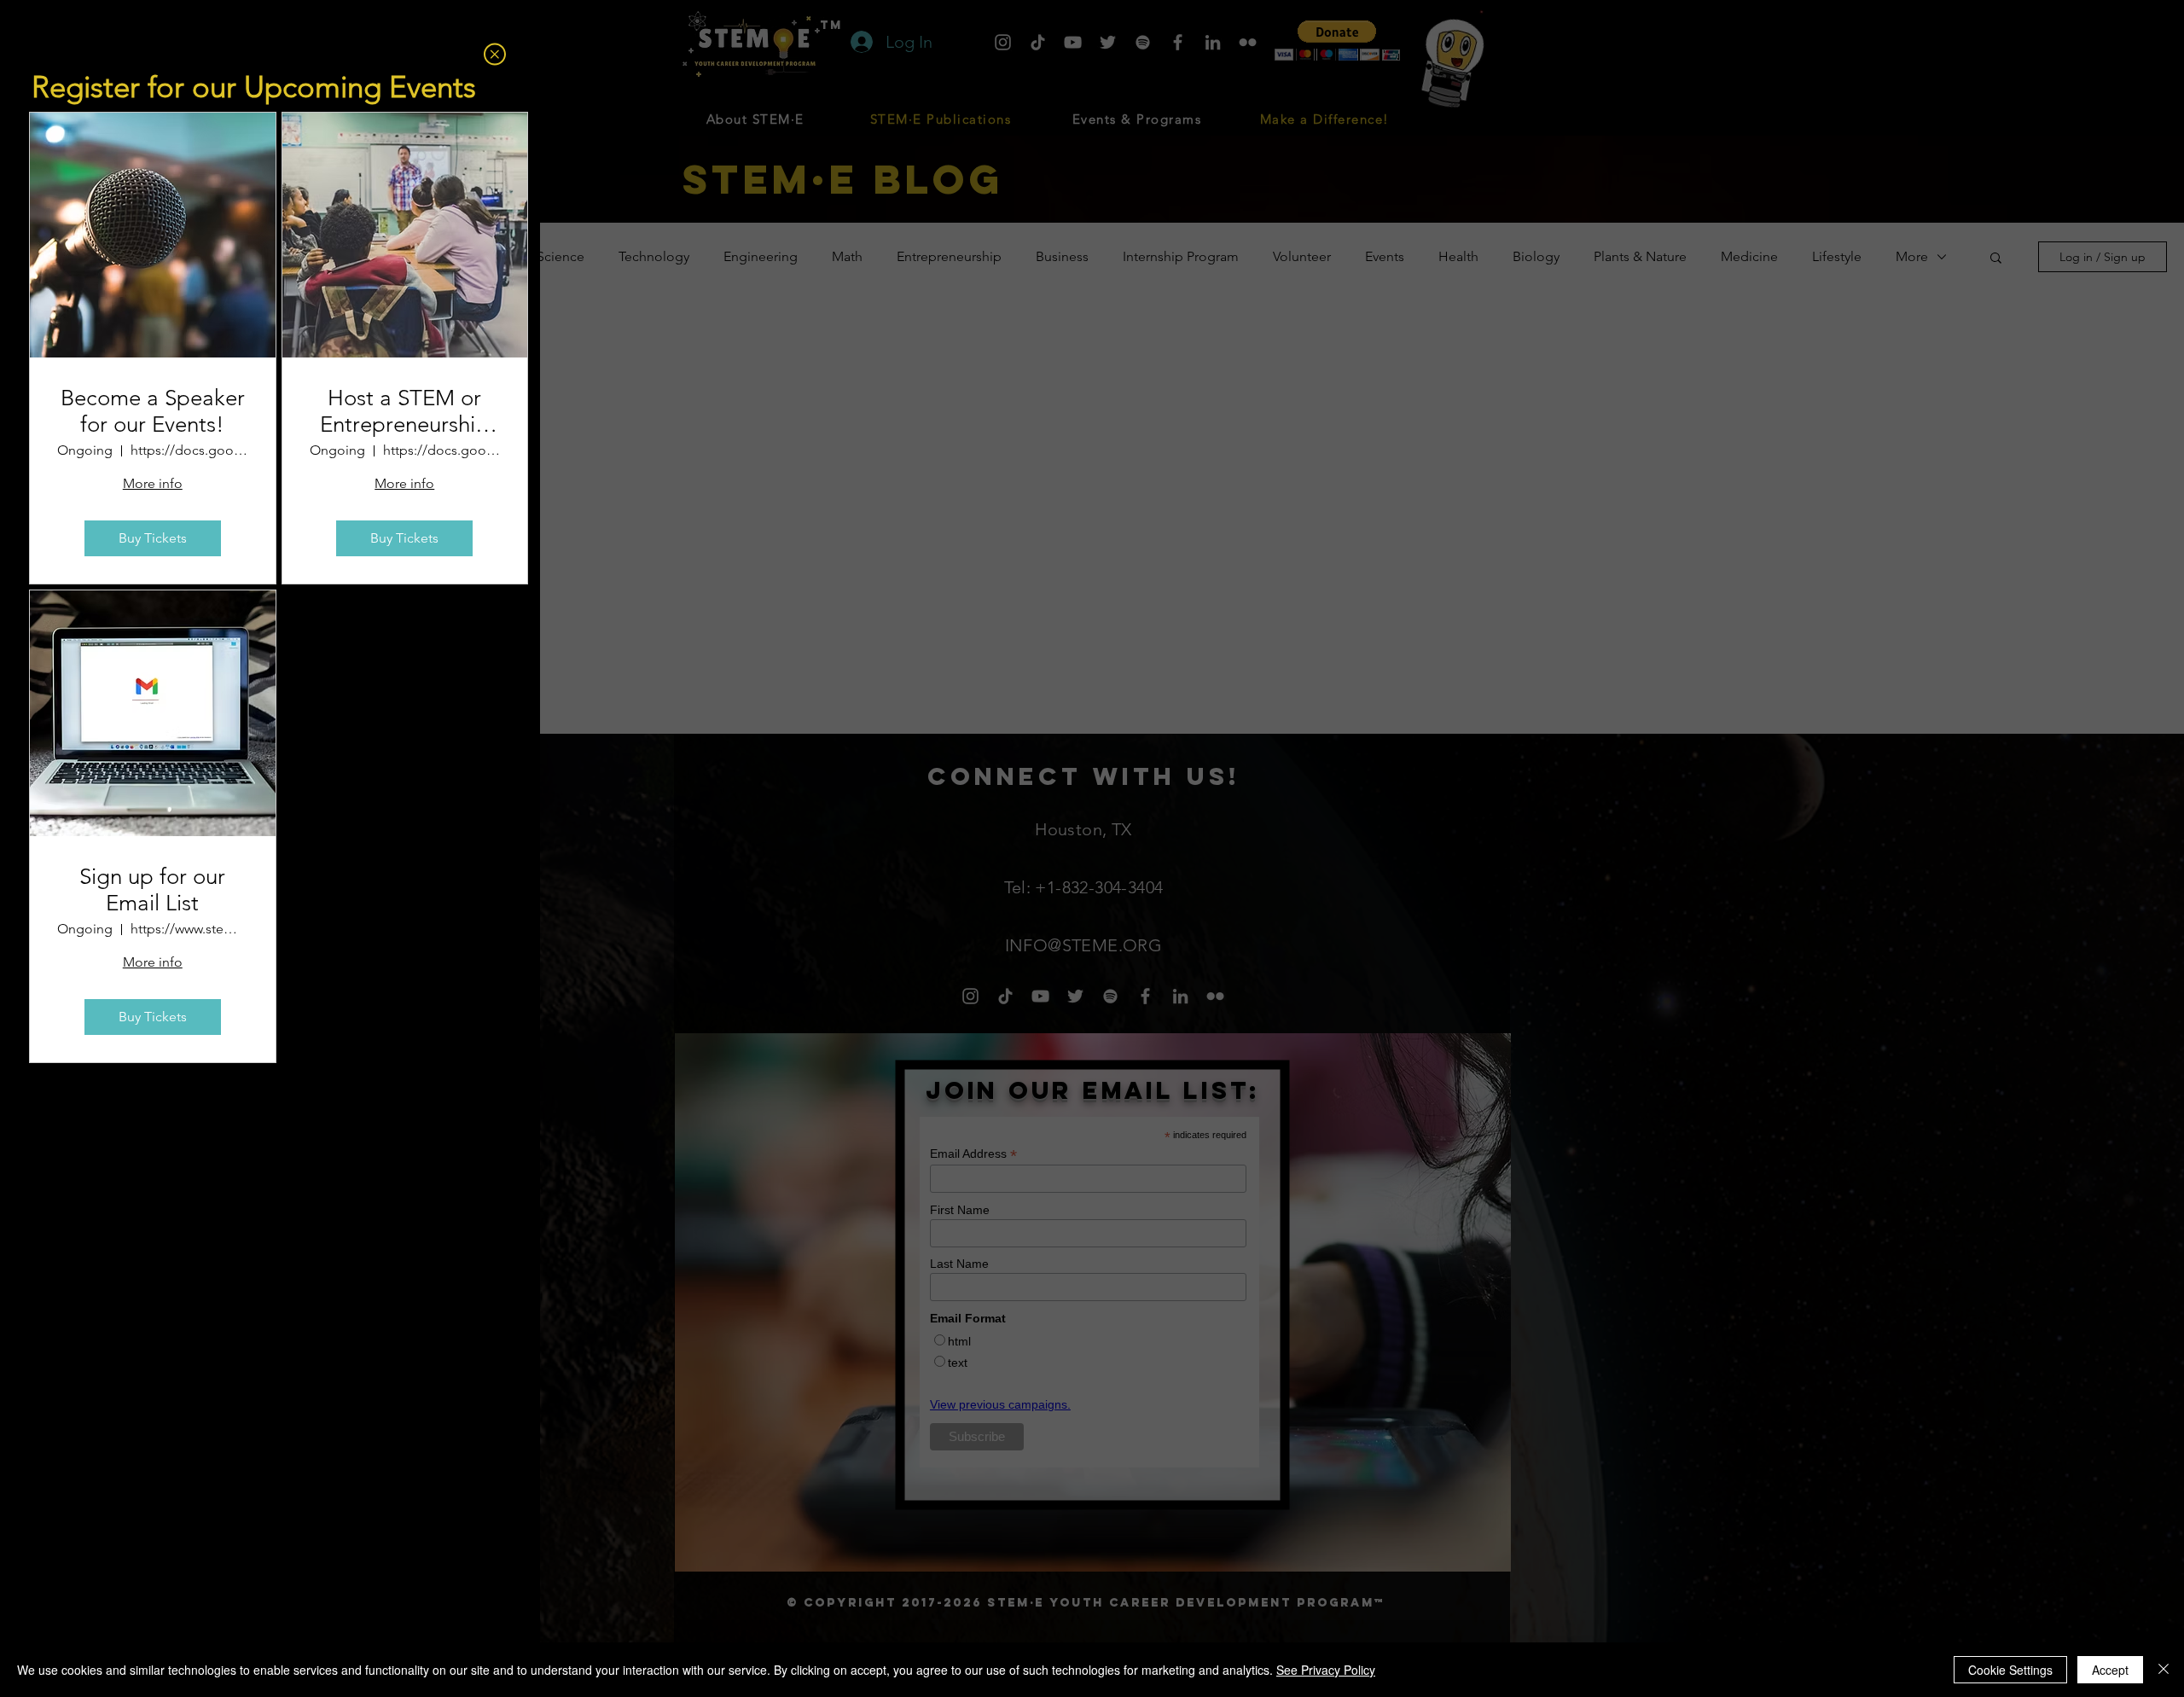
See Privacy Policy (1326, 1670)
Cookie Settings (2010, 1670)
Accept (2110, 1670)
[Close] (2164, 1670)
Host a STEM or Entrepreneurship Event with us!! (404, 411)
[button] (495, 54)
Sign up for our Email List (152, 890)
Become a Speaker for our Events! (153, 411)
